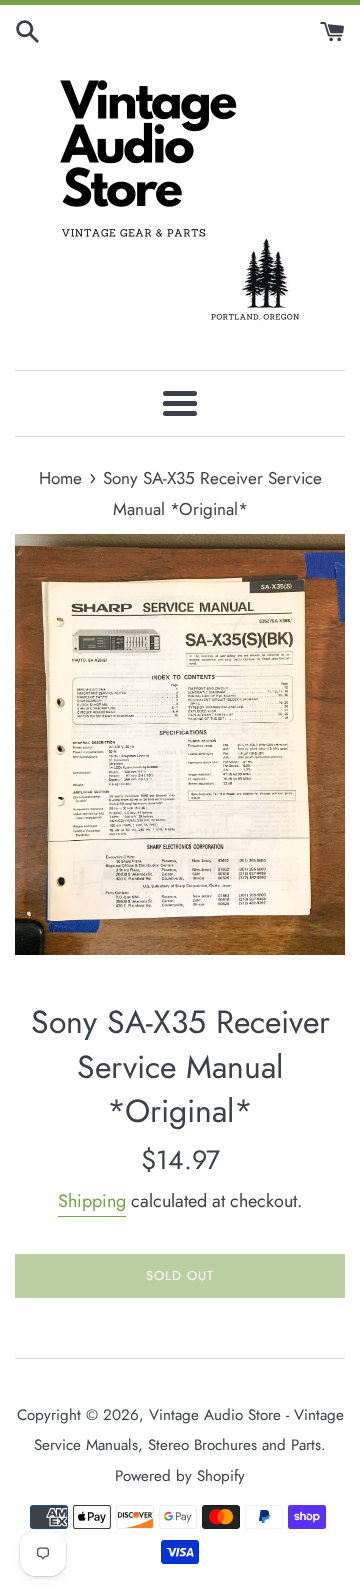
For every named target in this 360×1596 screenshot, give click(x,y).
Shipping (92, 1201)
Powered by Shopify (180, 1476)
